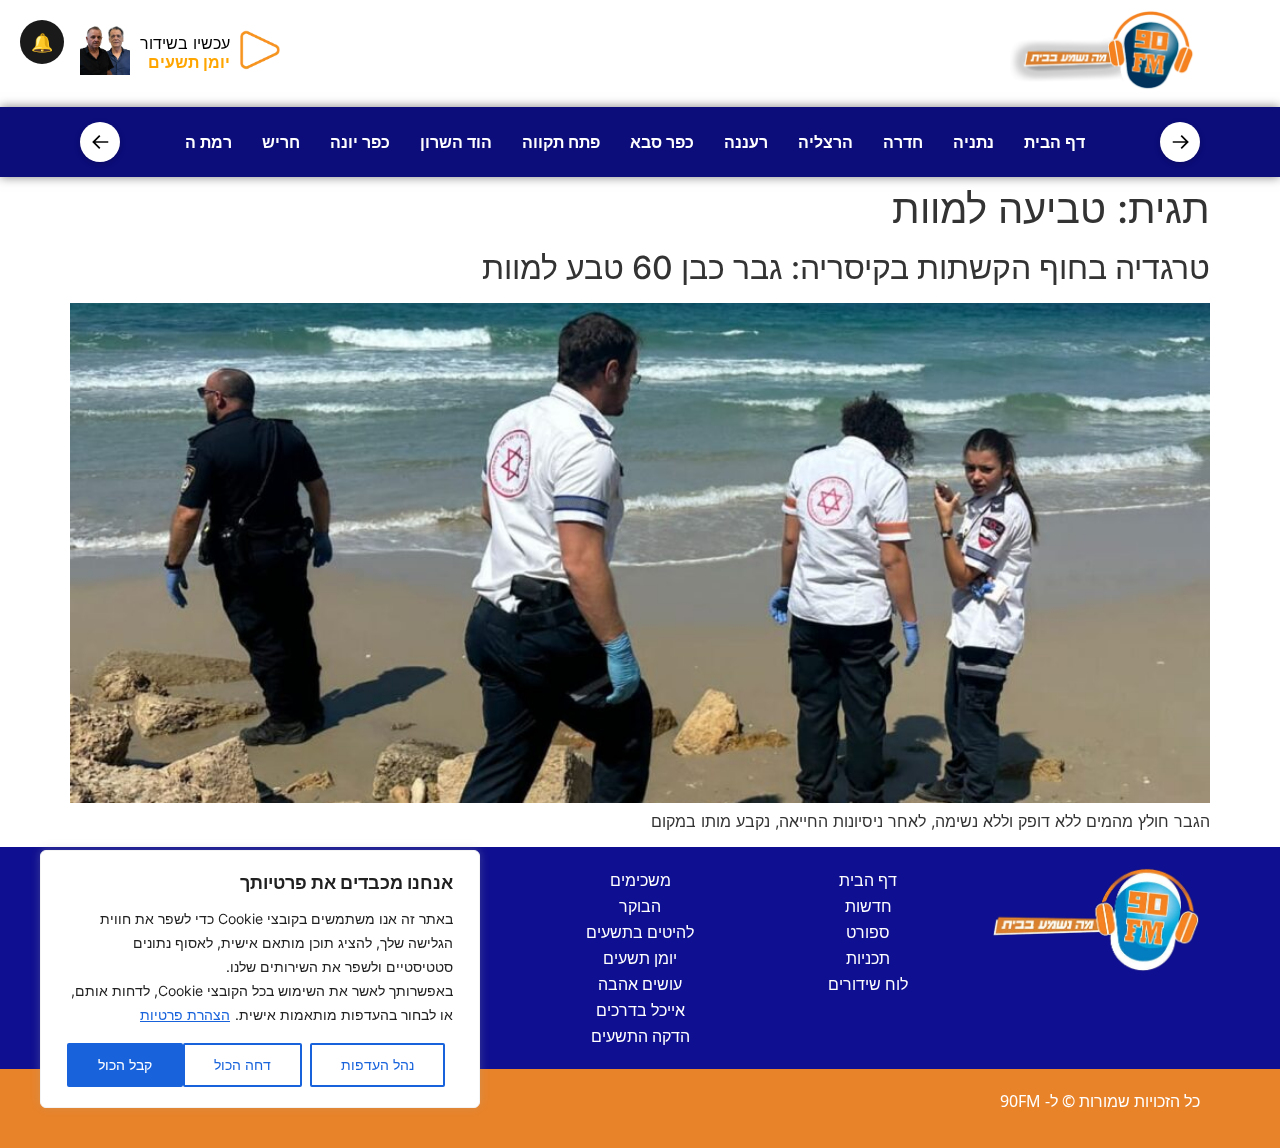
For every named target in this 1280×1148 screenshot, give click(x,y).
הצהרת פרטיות (185, 1014)
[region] (260, 979)
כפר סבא (662, 142)
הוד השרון (456, 142)
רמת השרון (192, 142)
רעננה (746, 142)
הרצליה (825, 142)
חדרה (903, 142)
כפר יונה (360, 142)
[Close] (459, 867)
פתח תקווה (561, 142)
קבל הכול (125, 1064)
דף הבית (1054, 142)
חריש (281, 142)
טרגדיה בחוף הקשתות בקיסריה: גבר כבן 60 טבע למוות (846, 267)
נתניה (973, 142)
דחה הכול (242, 1064)
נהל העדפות (377, 1064)
